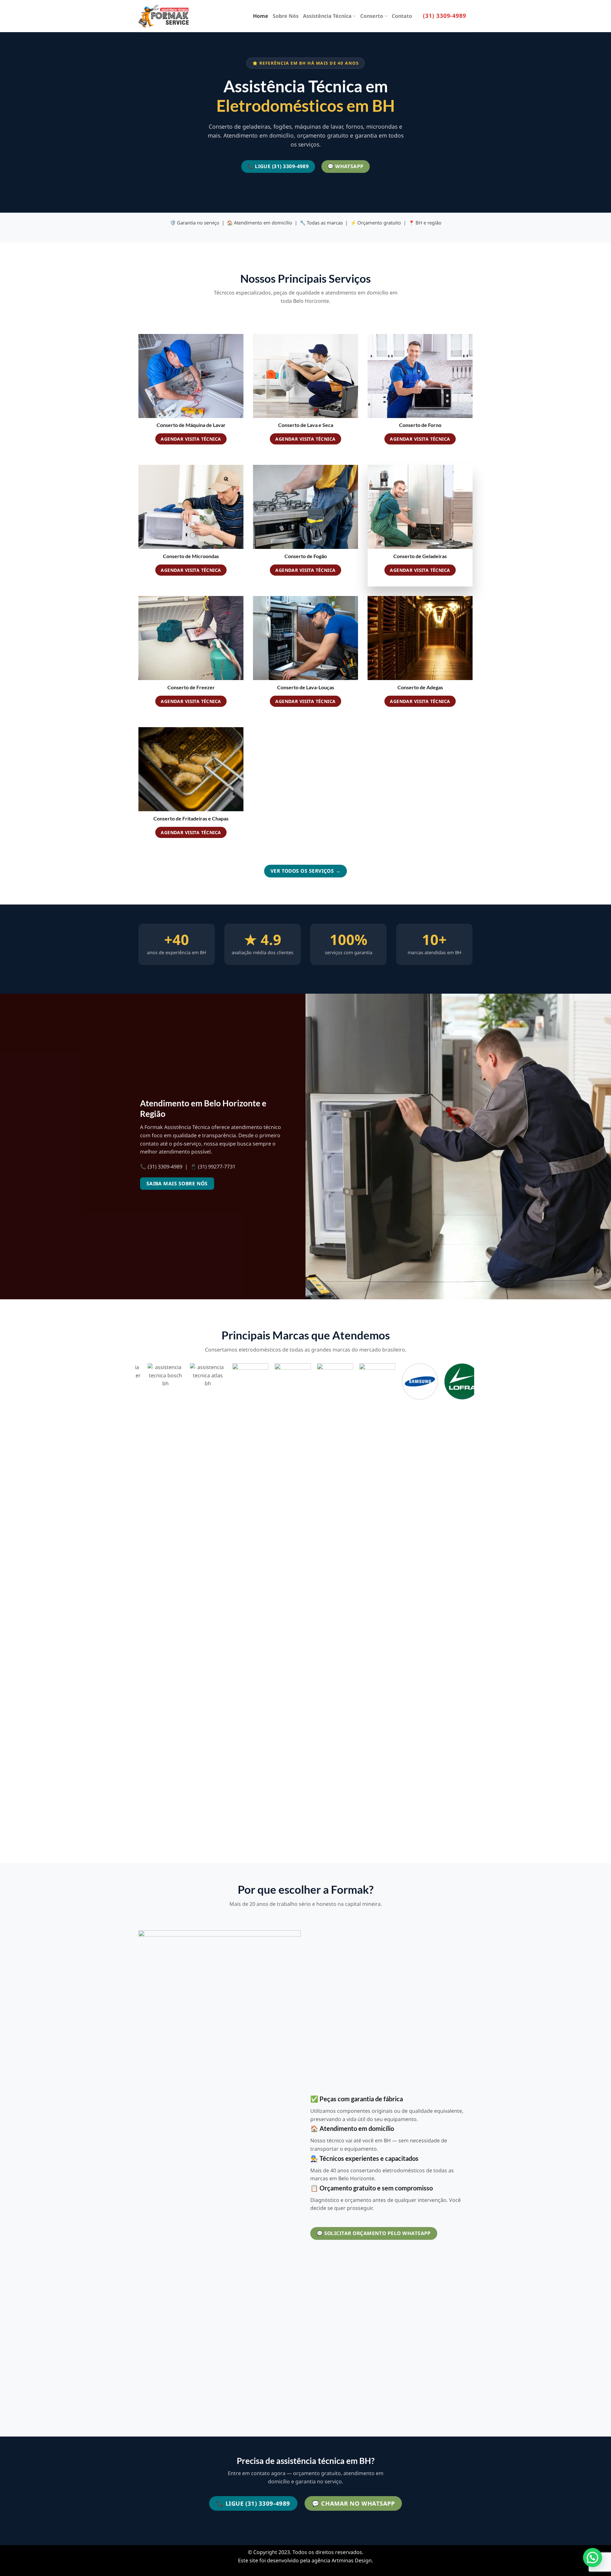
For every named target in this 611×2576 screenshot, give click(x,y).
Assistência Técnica (327, 16)
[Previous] (139, 1605)
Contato (402, 16)
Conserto (372, 16)
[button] (593, 2558)
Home (261, 16)
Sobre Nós (286, 16)
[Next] (471, 1605)
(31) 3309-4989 (445, 16)
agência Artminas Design (342, 2560)
